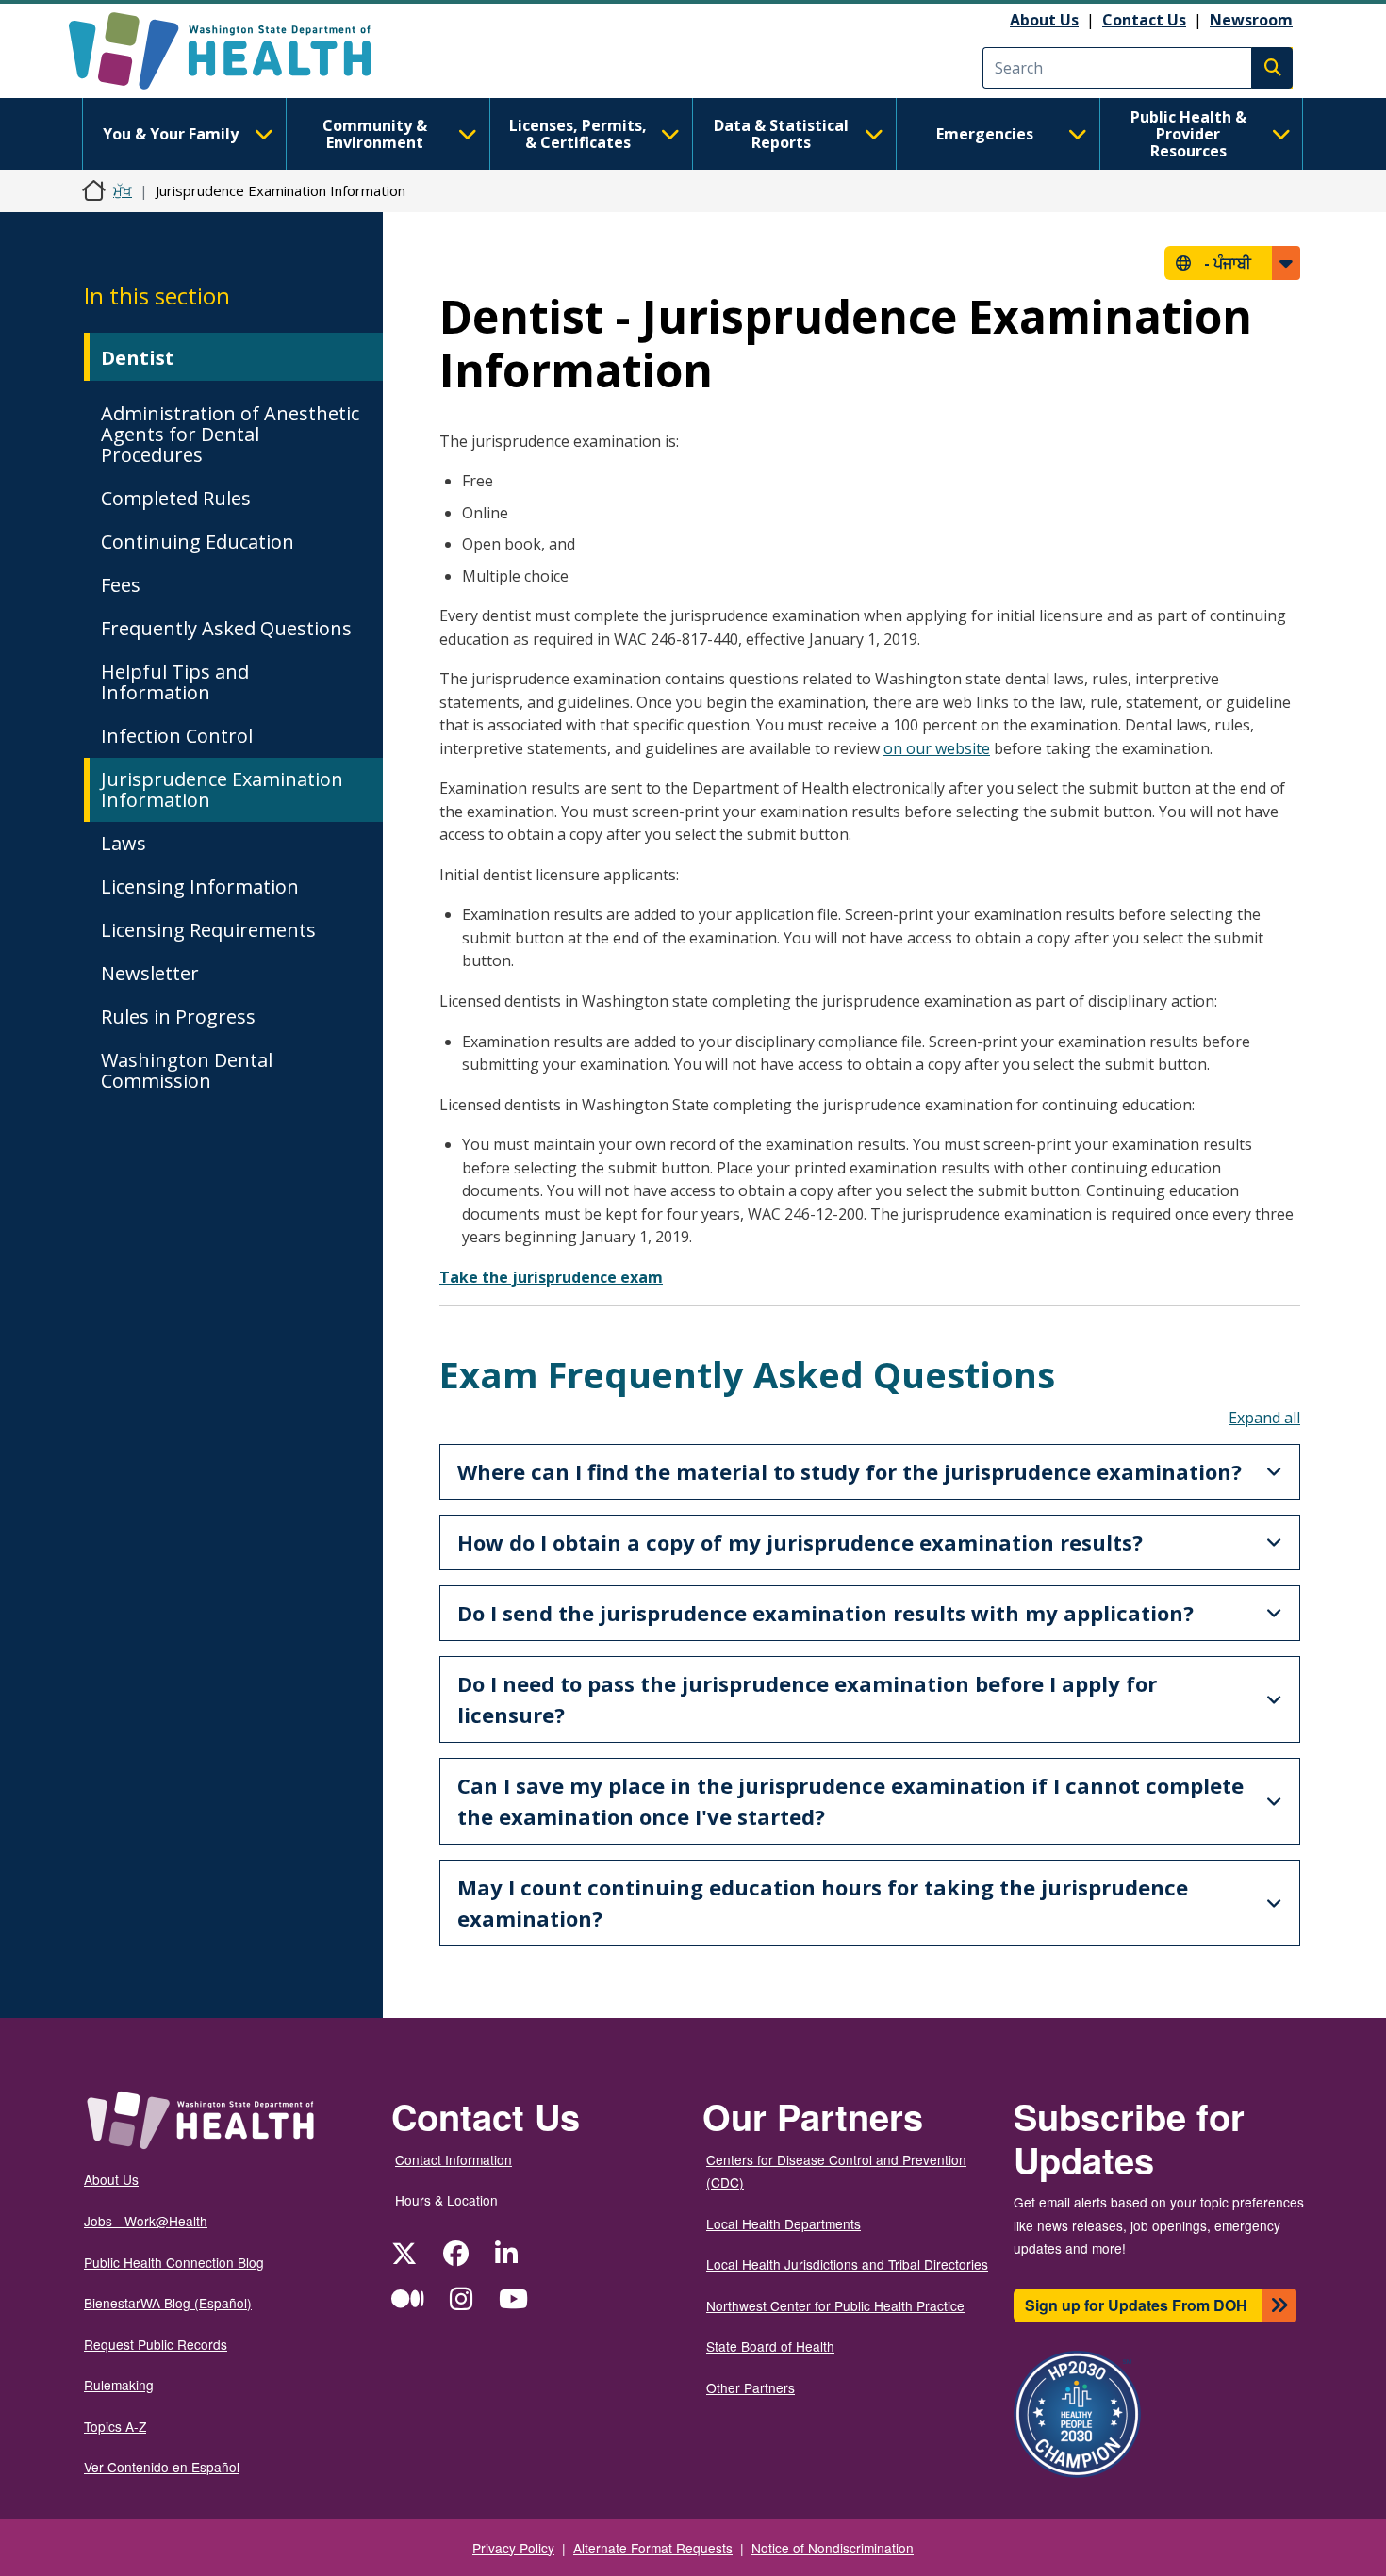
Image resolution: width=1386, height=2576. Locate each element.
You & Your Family (171, 134)
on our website (937, 748)
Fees (121, 585)
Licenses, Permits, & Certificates (578, 134)
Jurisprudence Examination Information (222, 789)
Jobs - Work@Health (146, 2221)
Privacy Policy (513, 2548)
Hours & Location (446, 2200)
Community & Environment (375, 134)
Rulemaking (119, 2385)
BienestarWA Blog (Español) (168, 2303)
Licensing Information (200, 886)
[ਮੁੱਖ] (236, 51)
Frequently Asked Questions (226, 628)
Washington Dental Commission (187, 1070)
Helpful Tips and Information (175, 682)
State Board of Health (770, 2346)
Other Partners (751, 2387)
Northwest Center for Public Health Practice (835, 2305)
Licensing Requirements (208, 930)
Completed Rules (176, 498)
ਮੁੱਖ (123, 190)
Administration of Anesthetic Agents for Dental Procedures (230, 434)
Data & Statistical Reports (781, 134)
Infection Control (177, 736)
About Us (1044, 20)
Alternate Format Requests (653, 2548)
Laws (124, 843)
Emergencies (985, 134)
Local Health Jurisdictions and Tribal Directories (847, 2264)
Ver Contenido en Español (162, 2467)
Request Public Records (156, 2344)
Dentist (138, 358)
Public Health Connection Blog (174, 2262)
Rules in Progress (178, 1017)
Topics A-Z (115, 2426)
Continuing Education (198, 541)
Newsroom (1251, 20)
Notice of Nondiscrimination (833, 2548)
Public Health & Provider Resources (1188, 134)
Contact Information (454, 2159)
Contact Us (1144, 20)
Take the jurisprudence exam (551, 1277)
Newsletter (150, 973)
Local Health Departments (784, 2223)
